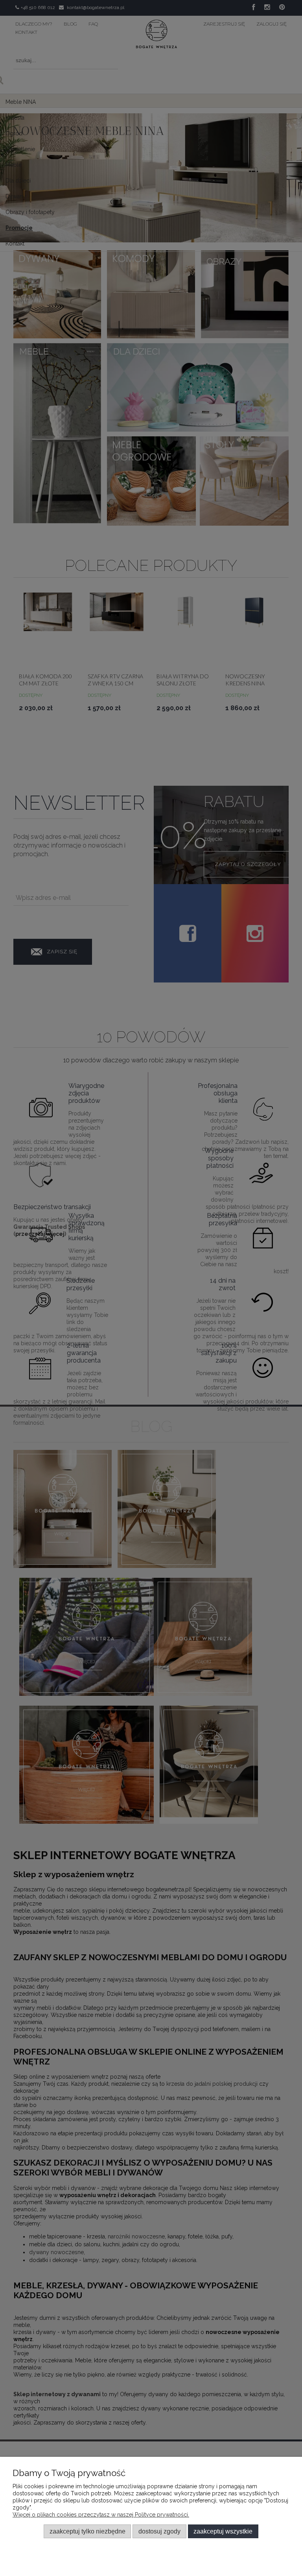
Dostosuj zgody (159, 2531)
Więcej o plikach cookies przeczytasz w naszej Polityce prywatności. (101, 2515)
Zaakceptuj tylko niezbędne (87, 2531)
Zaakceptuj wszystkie (223, 2531)
